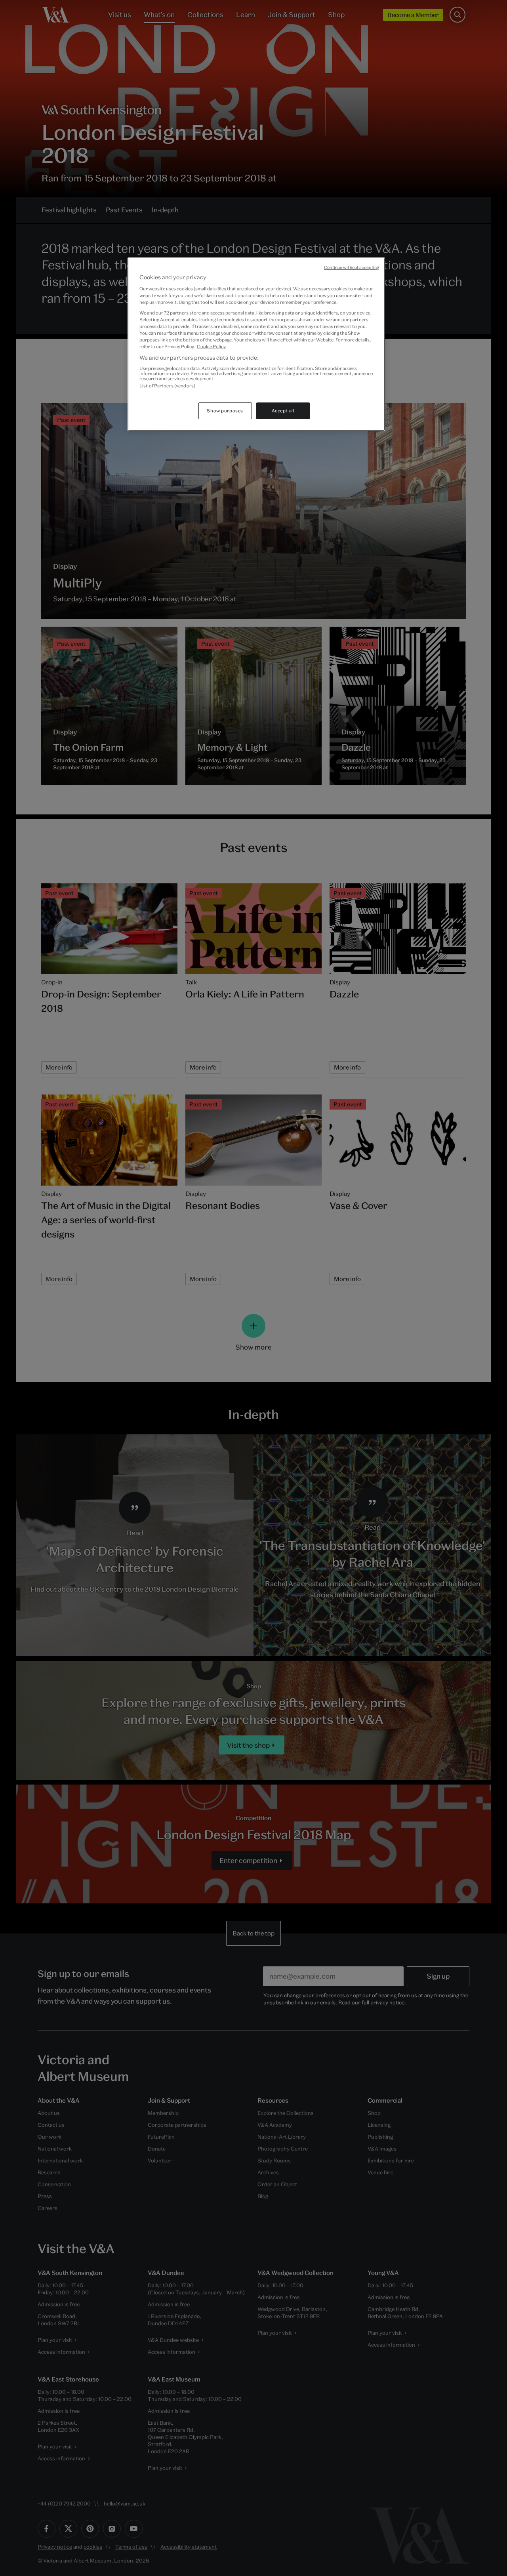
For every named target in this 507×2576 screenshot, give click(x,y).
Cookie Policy (211, 346)
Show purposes (225, 411)
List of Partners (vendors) (167, 386)
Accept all (283, 411)
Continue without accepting (352, 267)
